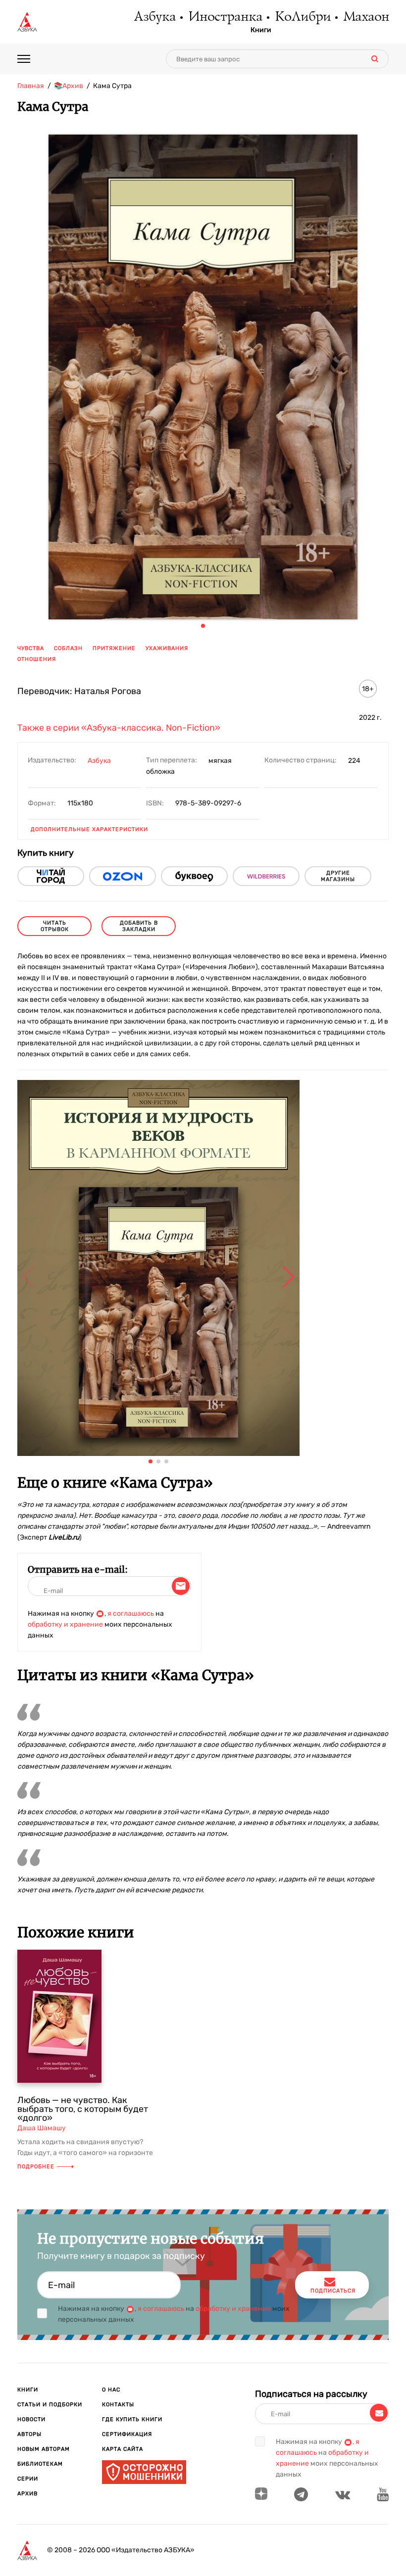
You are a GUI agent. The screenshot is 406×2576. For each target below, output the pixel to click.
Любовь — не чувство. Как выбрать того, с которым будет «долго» (83, 2109)
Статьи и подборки (50, 2405)
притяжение (114, 648)
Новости (31, 2419)
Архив (27, 2494)
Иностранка (225, 17)
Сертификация (127, 2434)
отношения (37, 659)
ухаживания (167, 648)
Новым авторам (44, 2449)
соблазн (68, 648)
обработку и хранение (65, 1624)
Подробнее (36, 2167)
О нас (111, 2390)
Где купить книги (132, 2419)
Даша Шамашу (42, 2128)
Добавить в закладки (139, 926)
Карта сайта (123, 2449)
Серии (28, 2479)
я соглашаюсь (131, 1614)
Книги (261, 30)
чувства (31, 648)
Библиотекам (40, 2464)
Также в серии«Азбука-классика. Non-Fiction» (119, 728)
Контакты (118, 2405)
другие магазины (338, 876)
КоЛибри (302, 17)
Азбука (154, 17)
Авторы (29, 2434)
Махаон (366, 17)
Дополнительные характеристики (89, 829)
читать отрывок (55, 926)
